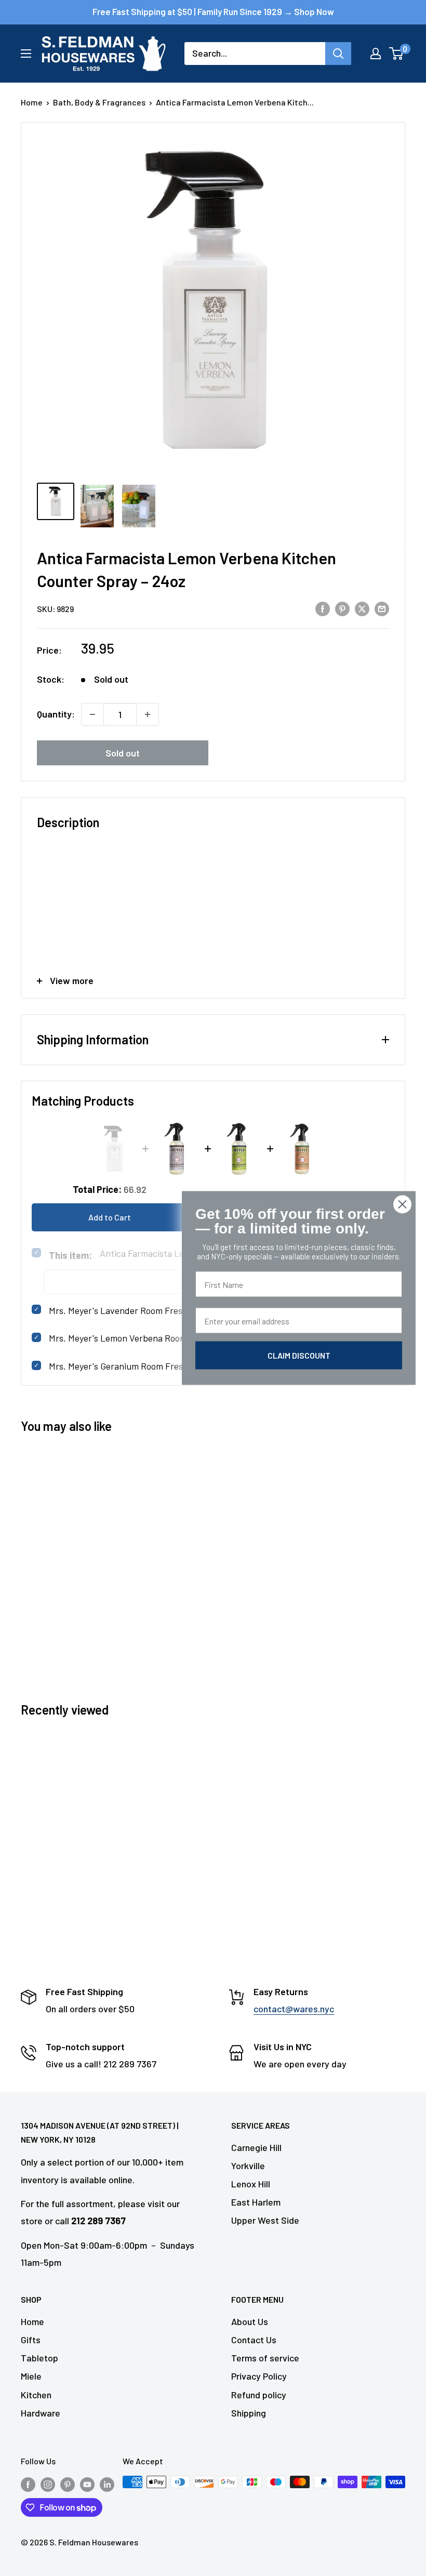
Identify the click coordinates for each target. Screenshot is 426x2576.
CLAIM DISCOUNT (299, 1355)
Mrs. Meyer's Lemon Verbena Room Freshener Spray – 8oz (163, 1338)
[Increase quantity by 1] (148, 714)
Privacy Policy (259, 2376)
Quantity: (56, 714)
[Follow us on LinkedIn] (107, 2484)
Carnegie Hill (256, 2147)
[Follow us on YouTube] (87, 2484)
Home (32, 102)
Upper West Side (265, 2220)
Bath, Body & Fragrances (99, 102)
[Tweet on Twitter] (362, 608)
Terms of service (265, 2358)
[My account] (376, 54)
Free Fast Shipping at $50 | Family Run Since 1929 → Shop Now (213, 11)
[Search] (338, 54)
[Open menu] (26, 54)
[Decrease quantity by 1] (92, 714)
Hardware (41, 2413)
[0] (397, 54)
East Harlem (256, 2202)
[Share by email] (382, 608)
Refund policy (259, 2395)
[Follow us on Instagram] (48, 2484)
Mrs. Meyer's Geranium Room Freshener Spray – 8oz (151, 1366)
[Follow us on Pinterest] (68, 2484)
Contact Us (254, 2340)
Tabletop (39, 2358)
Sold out (123, 753)
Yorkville (248, 2166)
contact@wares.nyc (294, 2009)
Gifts (31, 2340)
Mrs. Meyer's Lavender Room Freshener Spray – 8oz (151, 1310)
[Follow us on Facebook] (28, 2484)
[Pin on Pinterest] (342, 608)
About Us (250, 2321)
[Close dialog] (402, 1205)
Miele (31, 2376)
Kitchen (36, 2395)
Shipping (249, 2413)
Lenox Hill (251, 2184)
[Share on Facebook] (323, 608)
